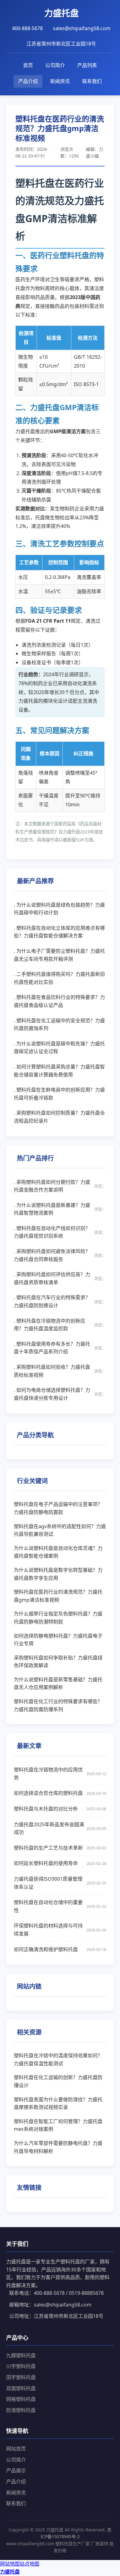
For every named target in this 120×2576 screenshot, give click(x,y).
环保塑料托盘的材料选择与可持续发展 (60, 1930)
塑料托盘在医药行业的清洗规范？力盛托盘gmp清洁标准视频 (58, 1596)
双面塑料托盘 (21, 2388)
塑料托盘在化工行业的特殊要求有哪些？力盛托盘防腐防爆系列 (58, 1705)
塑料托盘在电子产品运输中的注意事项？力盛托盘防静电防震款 (58, 1508)
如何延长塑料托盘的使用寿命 (60, 1863)
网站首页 (16, 2449)
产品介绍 (28, 81)
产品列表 (87, 65)
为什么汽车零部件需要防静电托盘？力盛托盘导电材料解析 (58, 2147)
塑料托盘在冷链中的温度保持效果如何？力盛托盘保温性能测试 (58, 2059)
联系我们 (92, 81)
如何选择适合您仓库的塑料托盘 (60, 1793)
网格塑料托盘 (21, 2399)
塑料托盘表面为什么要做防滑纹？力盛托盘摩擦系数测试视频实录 (58, 2103)
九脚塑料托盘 (21, 2355)
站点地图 (30, 2564)
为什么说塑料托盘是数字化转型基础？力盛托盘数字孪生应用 (58, 1574)
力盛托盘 (10, 2572)
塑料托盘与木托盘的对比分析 (60, 1809)
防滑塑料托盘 (21, 2410)
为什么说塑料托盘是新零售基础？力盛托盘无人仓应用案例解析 (58, 1683)
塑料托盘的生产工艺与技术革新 (60, 1848)
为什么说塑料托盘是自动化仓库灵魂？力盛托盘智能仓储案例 (58, 1552)
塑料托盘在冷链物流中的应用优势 (60, 1774)
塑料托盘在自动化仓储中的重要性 (60, 1906)
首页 (28, 65)
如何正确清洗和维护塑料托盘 (60, 1949)
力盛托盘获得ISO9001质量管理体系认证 (60, 1883)
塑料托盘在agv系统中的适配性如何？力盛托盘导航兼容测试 (60, 1530)
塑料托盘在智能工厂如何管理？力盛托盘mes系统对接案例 (58, 2125)
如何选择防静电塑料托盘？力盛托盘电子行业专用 (58, 1640)
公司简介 (55, 65)
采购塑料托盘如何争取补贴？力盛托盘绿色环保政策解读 (58, 1662)
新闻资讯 (60, 81)
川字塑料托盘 (21, 2366)
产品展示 (16, 2470)
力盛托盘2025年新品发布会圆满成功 (60, 1828)
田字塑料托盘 (21, 2377)
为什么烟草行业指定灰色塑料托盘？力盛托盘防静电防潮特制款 (58, 1618)
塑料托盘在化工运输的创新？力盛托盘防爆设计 (58, 2081)
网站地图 (10, 2564)
